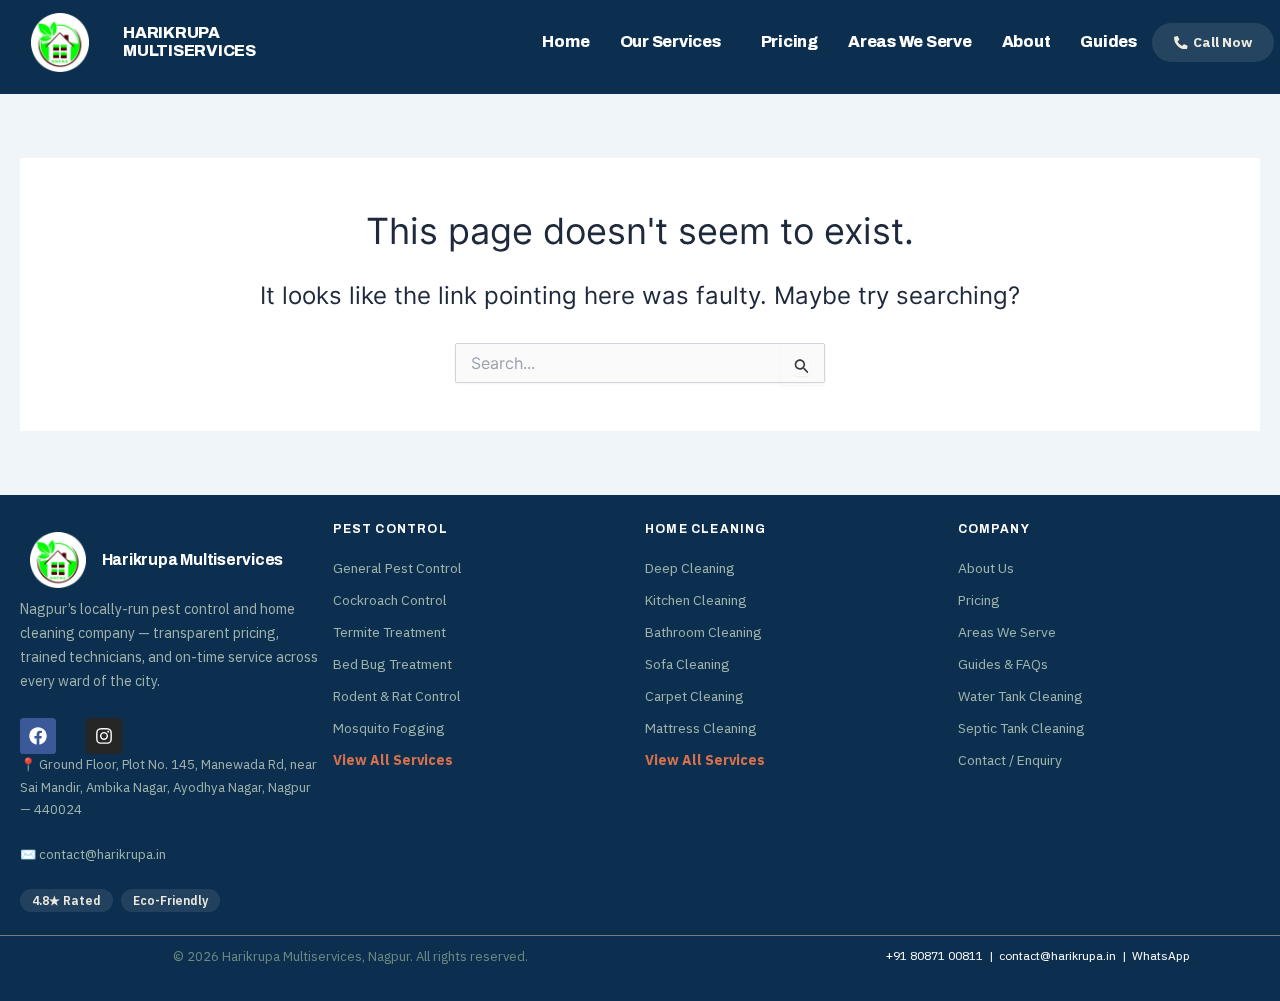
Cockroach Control (390, 600)
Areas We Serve (910, 41)
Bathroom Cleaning (703, 632)
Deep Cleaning (690, 568)
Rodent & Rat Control (397, 696)
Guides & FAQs (1003, 664)
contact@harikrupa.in (102, 854)
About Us (986, 568)
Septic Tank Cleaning (1021, 728)
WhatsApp (1161, 955)
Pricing (789, 41)
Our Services (670, 41)
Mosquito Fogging (389, 728)
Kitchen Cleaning (696, 600)
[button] (675, 42)
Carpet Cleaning (694, 696)
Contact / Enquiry (1010, 760)
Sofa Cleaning (687, 664)
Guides (1108, 41)
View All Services (393, 760)
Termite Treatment (389, 632)
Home (565, 41)
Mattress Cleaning (701, 728)
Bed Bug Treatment (392, 664)
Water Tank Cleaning (1020, 696)
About (1026, 41)
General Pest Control (397, 568)
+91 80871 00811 (934, 955)
